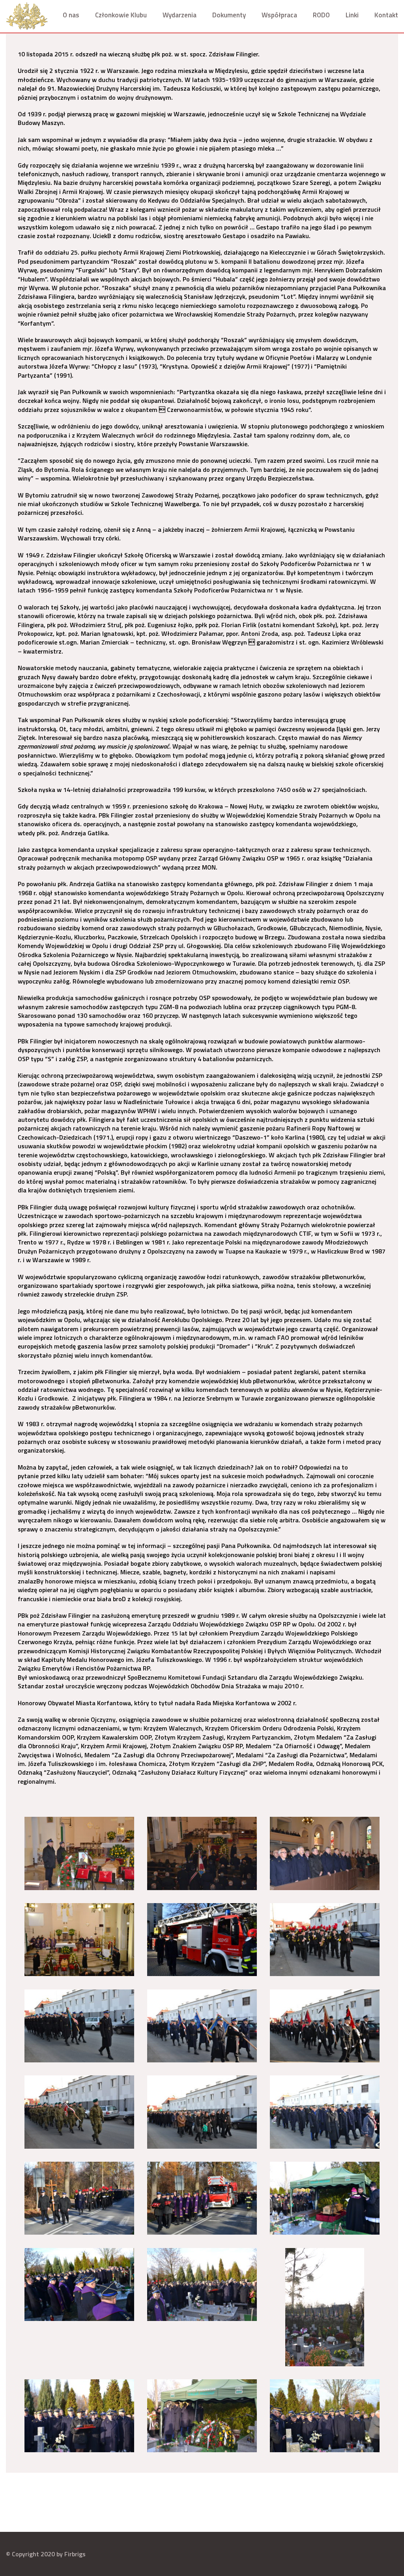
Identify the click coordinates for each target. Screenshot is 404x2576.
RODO (321, 15)
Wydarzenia (180, 15)
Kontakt (386, 15)
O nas (71, 15)
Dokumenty (229, 15)
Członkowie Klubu (121, 15)
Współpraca (279, 15)
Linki (352, 15)
